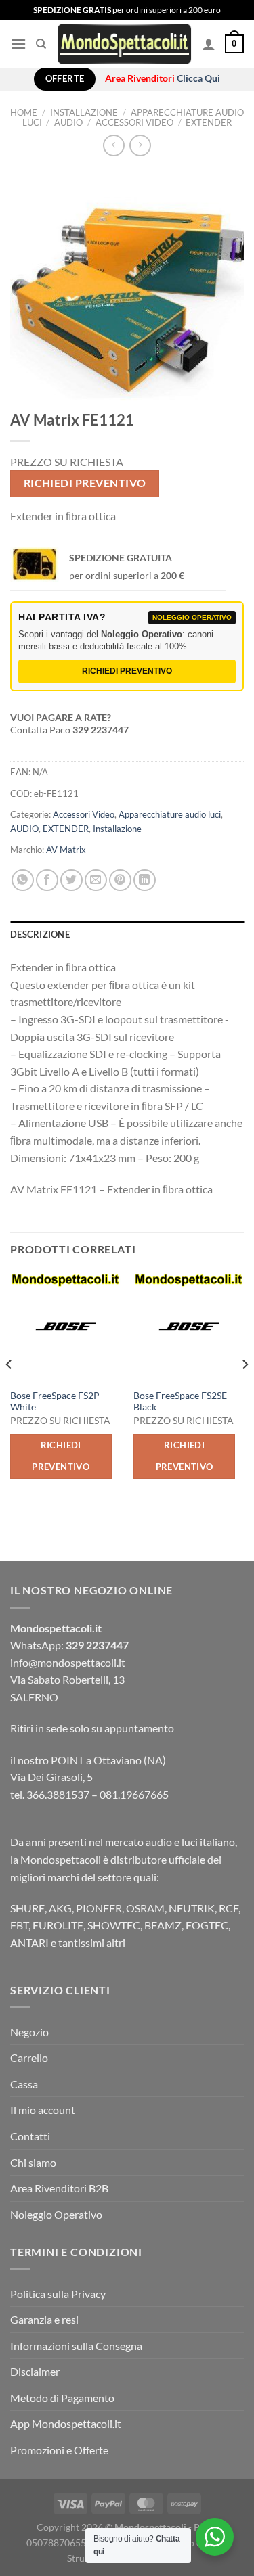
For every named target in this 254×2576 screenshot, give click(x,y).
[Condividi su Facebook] (47, 880)
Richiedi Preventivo (85, 483)
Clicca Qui (198, 78)
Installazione (84, 112)
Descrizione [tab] (40, 934)
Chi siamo (33, 2162)
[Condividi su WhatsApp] (23, 880)
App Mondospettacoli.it (66, 2423)
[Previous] (9, 1391)
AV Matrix (66, 850)
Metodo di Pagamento (62, 2398)
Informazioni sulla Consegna (76, 2346)
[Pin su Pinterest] (120, 880)
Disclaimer (35, 2371)
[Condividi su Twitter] (71, 880)
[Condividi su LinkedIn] (145, 880)
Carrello (29, 2057)
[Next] (245, 1391)
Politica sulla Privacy (58, 2294)
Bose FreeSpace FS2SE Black (180, 1402)
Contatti (30, 2136)
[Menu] (18, 44)
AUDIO (68, 122)
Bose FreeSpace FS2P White (55, 1402)
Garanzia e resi (44, 2319)
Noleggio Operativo (56, 2214)
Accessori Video (134, 122)
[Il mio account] (209, 44)
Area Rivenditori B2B (59, 2188)
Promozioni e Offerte (59, 2450)
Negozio (29, 2032)
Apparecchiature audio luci (170, 814)
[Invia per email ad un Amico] (96, 880)
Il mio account (43, 2110)
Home (24, 112)
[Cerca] (41, 44)
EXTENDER (209, 122)
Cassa (24, 2084)
